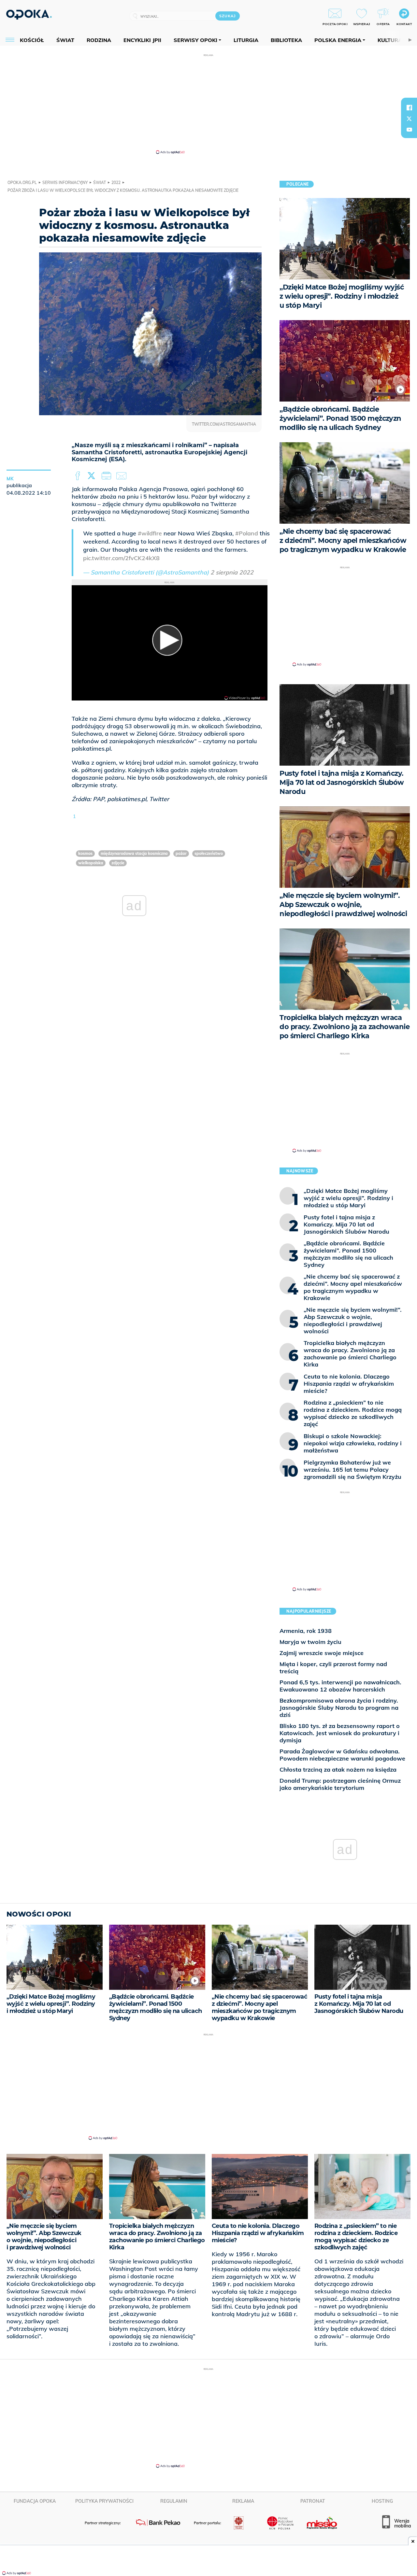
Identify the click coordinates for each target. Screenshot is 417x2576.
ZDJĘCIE (118, 863)
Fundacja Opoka (35, 2501)
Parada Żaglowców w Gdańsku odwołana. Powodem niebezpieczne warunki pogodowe (342, 1755)
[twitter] (409, 119)
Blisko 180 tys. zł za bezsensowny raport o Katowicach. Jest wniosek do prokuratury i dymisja (340, 1733)
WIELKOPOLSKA (91, 863)
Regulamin (174, 2501)
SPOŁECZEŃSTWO (209, 853)
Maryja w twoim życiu (310, 1642)
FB (78, 476)
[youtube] (409, 130)
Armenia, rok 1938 (306, 1631)
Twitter (93, 476)
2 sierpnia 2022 (232, 572)
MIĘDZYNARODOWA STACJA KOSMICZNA (134, 853)
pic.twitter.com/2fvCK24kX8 (121, 558)
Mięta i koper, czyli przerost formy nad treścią (333, 1668)
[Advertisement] (208, 104)
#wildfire (150, 533)
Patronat (313, 2501)
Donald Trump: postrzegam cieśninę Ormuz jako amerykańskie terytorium (340, 1784)
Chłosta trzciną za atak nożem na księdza (338, 1769)
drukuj (108, 476)
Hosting (382, 2501)
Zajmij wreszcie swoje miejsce (322, 1653)
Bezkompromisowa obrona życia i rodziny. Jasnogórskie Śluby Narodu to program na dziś (339, 1708)
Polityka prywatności (104, 2501)
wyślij (122, 476)
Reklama (243, 2501)
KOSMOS (85, 853)
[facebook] (409, 107)
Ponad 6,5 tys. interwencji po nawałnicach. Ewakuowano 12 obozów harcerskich (340, 1686)
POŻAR (181, 853)
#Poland (247, 533)
